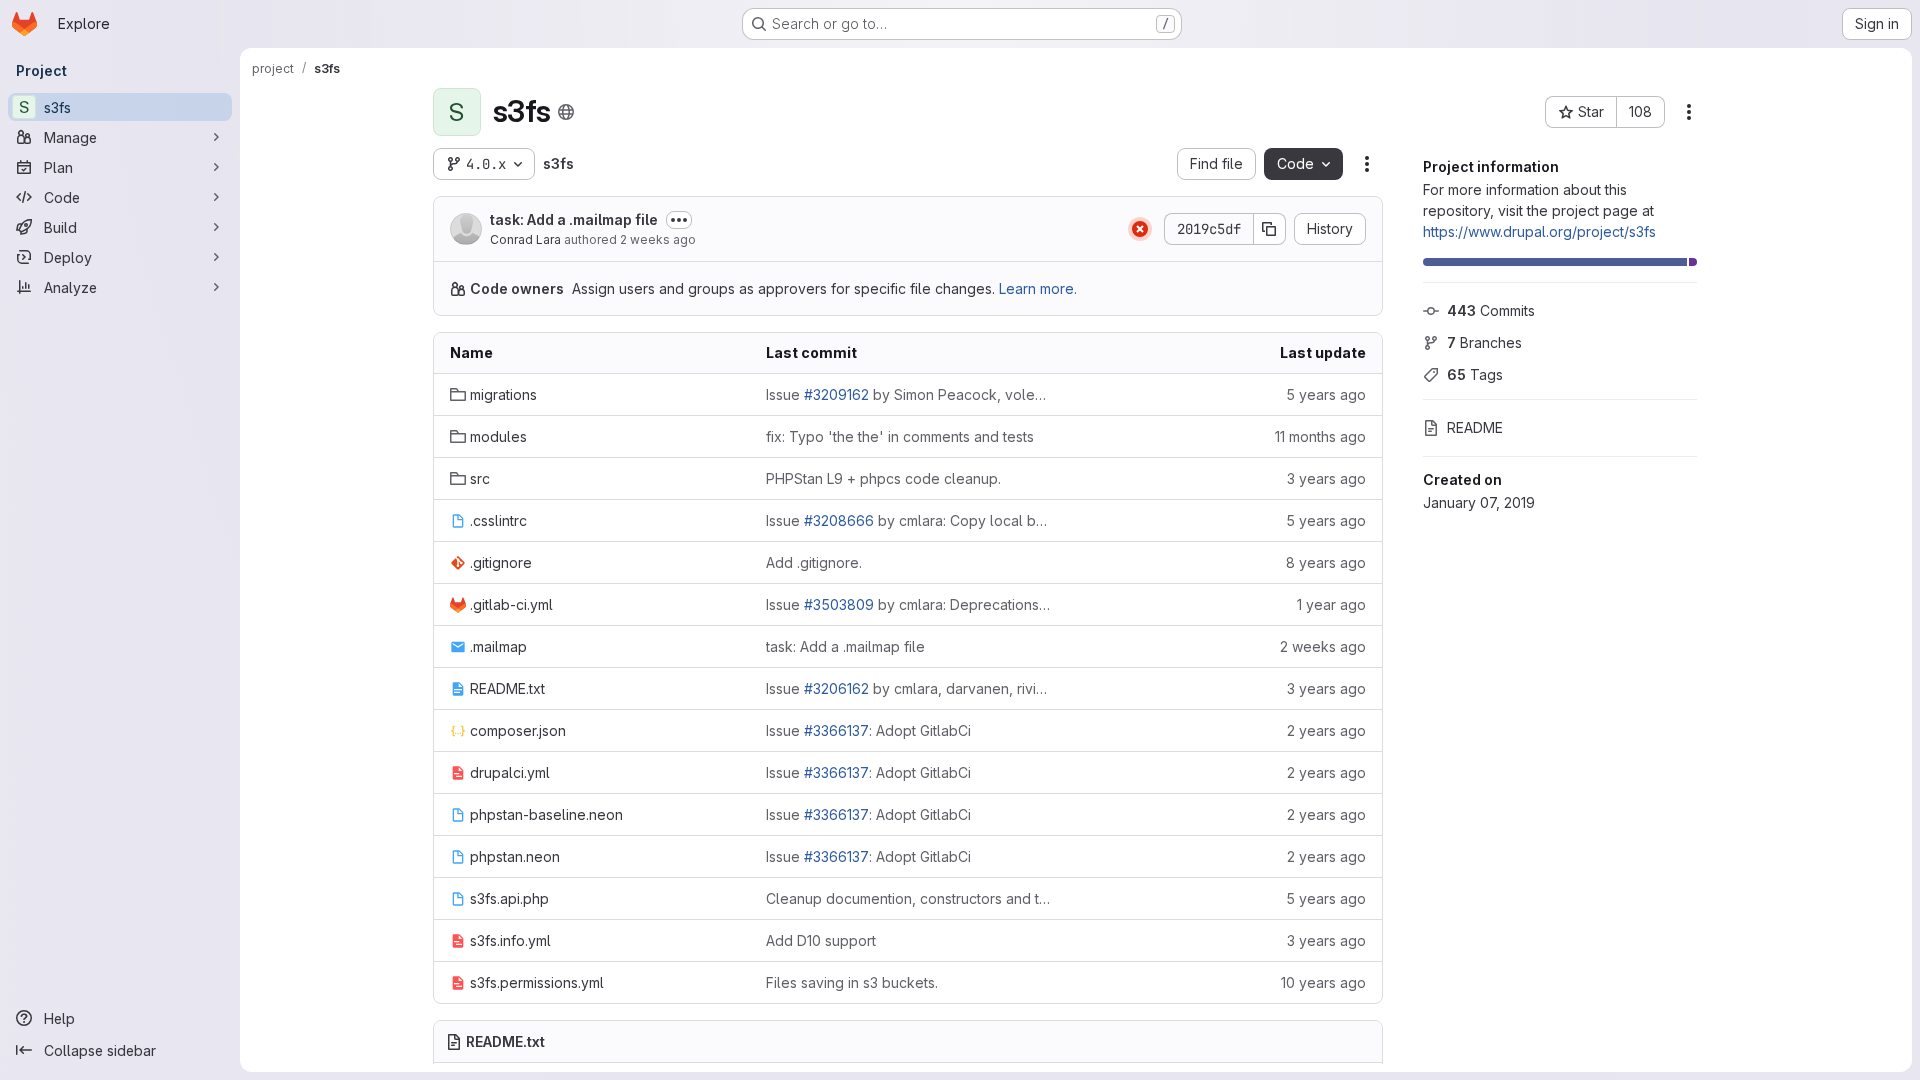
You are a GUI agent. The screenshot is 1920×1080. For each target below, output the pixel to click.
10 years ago (1323, 982)
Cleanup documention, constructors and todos (908, 898)
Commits (1491, 310)
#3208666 (839, 520)
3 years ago (1326, 478)
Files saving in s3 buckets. (852, 982)
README (1475, 427)
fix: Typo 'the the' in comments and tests (900, 436)
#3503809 (839, 604)
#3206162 (836, 688)
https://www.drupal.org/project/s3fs (1539, 231)
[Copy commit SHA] (1270, 229)
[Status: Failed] (1140, 229)
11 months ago (1320, 436)
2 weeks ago (658, 239)
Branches (1484, 342)
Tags (1475, 374)
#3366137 (836, 730)
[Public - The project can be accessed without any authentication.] (566, 112)
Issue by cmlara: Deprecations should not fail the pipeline (908, 604)
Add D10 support (821, 940)
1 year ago (1331, 604)
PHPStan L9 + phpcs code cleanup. (883, 478)
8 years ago (1326, 562)
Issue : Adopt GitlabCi (868, 730)
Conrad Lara (525, 239)
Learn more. (1038, 288)
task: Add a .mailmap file (574, 219)
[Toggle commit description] (679, 220)
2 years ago (1326, 730)
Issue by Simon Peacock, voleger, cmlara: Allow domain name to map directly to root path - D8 (908, 394)
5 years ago (1326, 394)
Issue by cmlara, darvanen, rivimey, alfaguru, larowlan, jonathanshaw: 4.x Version (908, 688)
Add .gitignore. (814, 562)
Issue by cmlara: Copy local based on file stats (908, 520)
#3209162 (836, 394)
